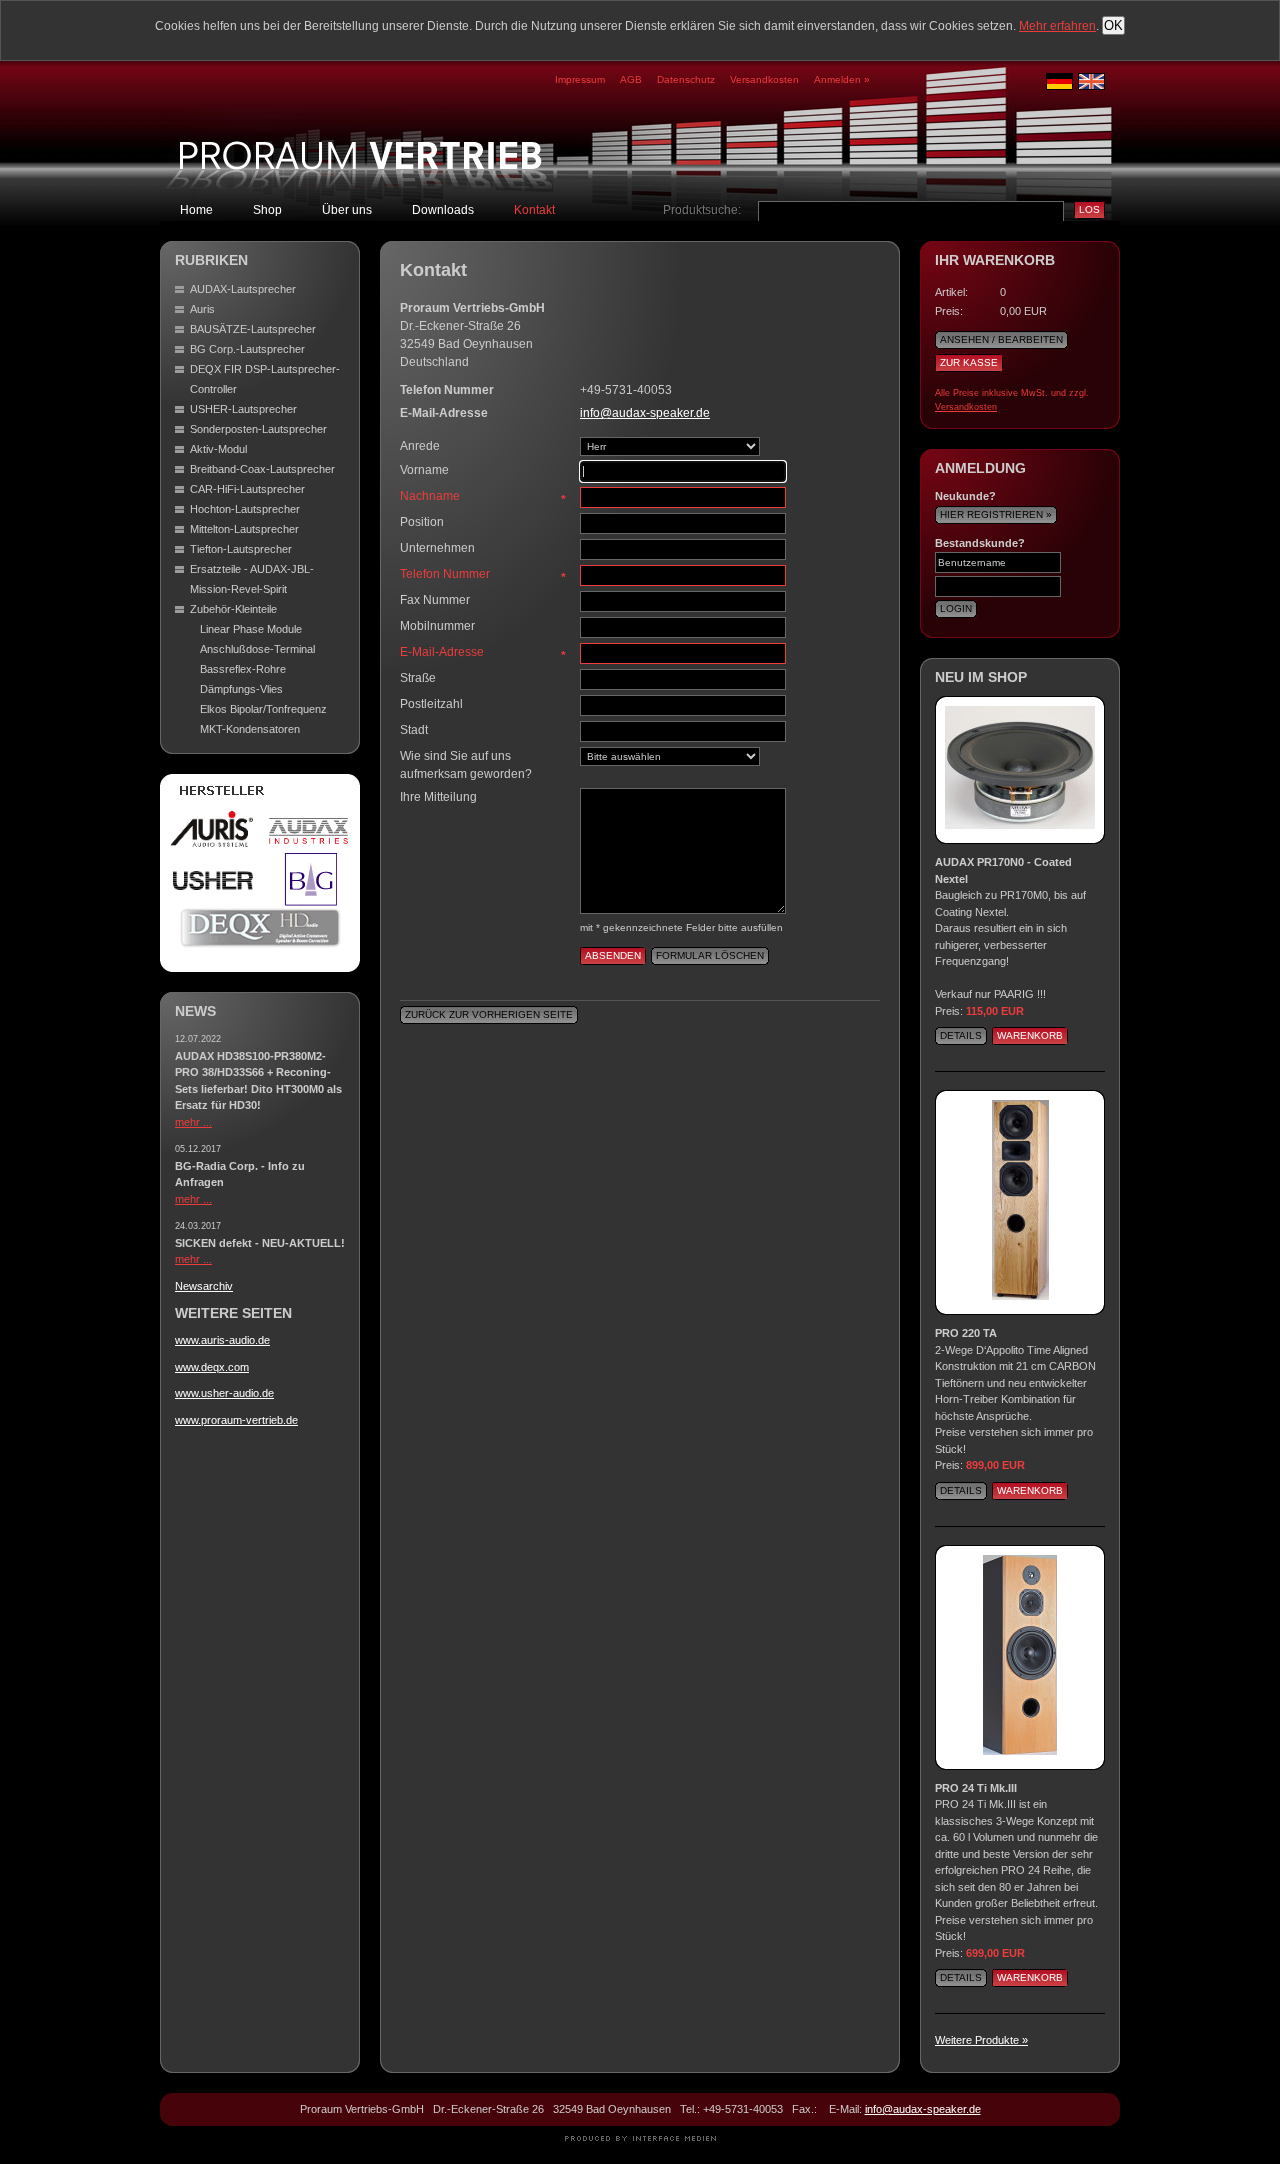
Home (196, 210)
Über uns (347, 210)
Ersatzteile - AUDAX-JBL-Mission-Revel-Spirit (252, 579)
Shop (267, 210)
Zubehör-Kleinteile (233, 609)
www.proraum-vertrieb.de (236, 1420)
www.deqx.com (212, 1367)
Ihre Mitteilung (438, 797)
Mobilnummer (437, 626)
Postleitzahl (431, 704)
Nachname (483, 497)
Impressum (580, 79)
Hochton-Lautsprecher (245, 509)
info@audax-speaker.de (645, 413)
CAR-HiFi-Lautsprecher (247, 489)
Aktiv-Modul (218, 449)
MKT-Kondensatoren (250, 729)
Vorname (424, 470)
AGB (631, 79)
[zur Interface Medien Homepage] (640, 2138)
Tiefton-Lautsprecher (241, 549)
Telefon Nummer (483, 575)
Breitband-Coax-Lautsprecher (262, 469)
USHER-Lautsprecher (243, 409)
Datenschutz (686, 79)
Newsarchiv (204, 1286)
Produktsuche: (702, 210)
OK (1113, 25)
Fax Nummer (435, 600)
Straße (418, 678)
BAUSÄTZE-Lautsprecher (253, 329)
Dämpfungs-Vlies (241, 689)
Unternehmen (437, 548)
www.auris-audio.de (222, 1340)
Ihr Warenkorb (995, 260)
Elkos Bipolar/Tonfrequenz (263, 709)
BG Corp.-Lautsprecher (247, 349)
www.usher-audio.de (224, 1393)
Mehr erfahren (1057, 26)
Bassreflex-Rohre (243, 669)
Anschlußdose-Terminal (257, 649)
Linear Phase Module (251, 629)
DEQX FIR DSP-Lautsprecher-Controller (265, 379)
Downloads (443, 210)
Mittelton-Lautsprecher (244, 529)
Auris (202, 309)
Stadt (414, 730)
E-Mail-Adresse (483, 653)
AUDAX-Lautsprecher (243, 289)
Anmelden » (842, 79)
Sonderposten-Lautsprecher (258, 429)
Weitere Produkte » (981, 2040)
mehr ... (193, 1122)
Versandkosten (764, 79)
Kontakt (534, 210)
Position (422, 522)
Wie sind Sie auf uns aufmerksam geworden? (466, 765)
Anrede (420, 446)
